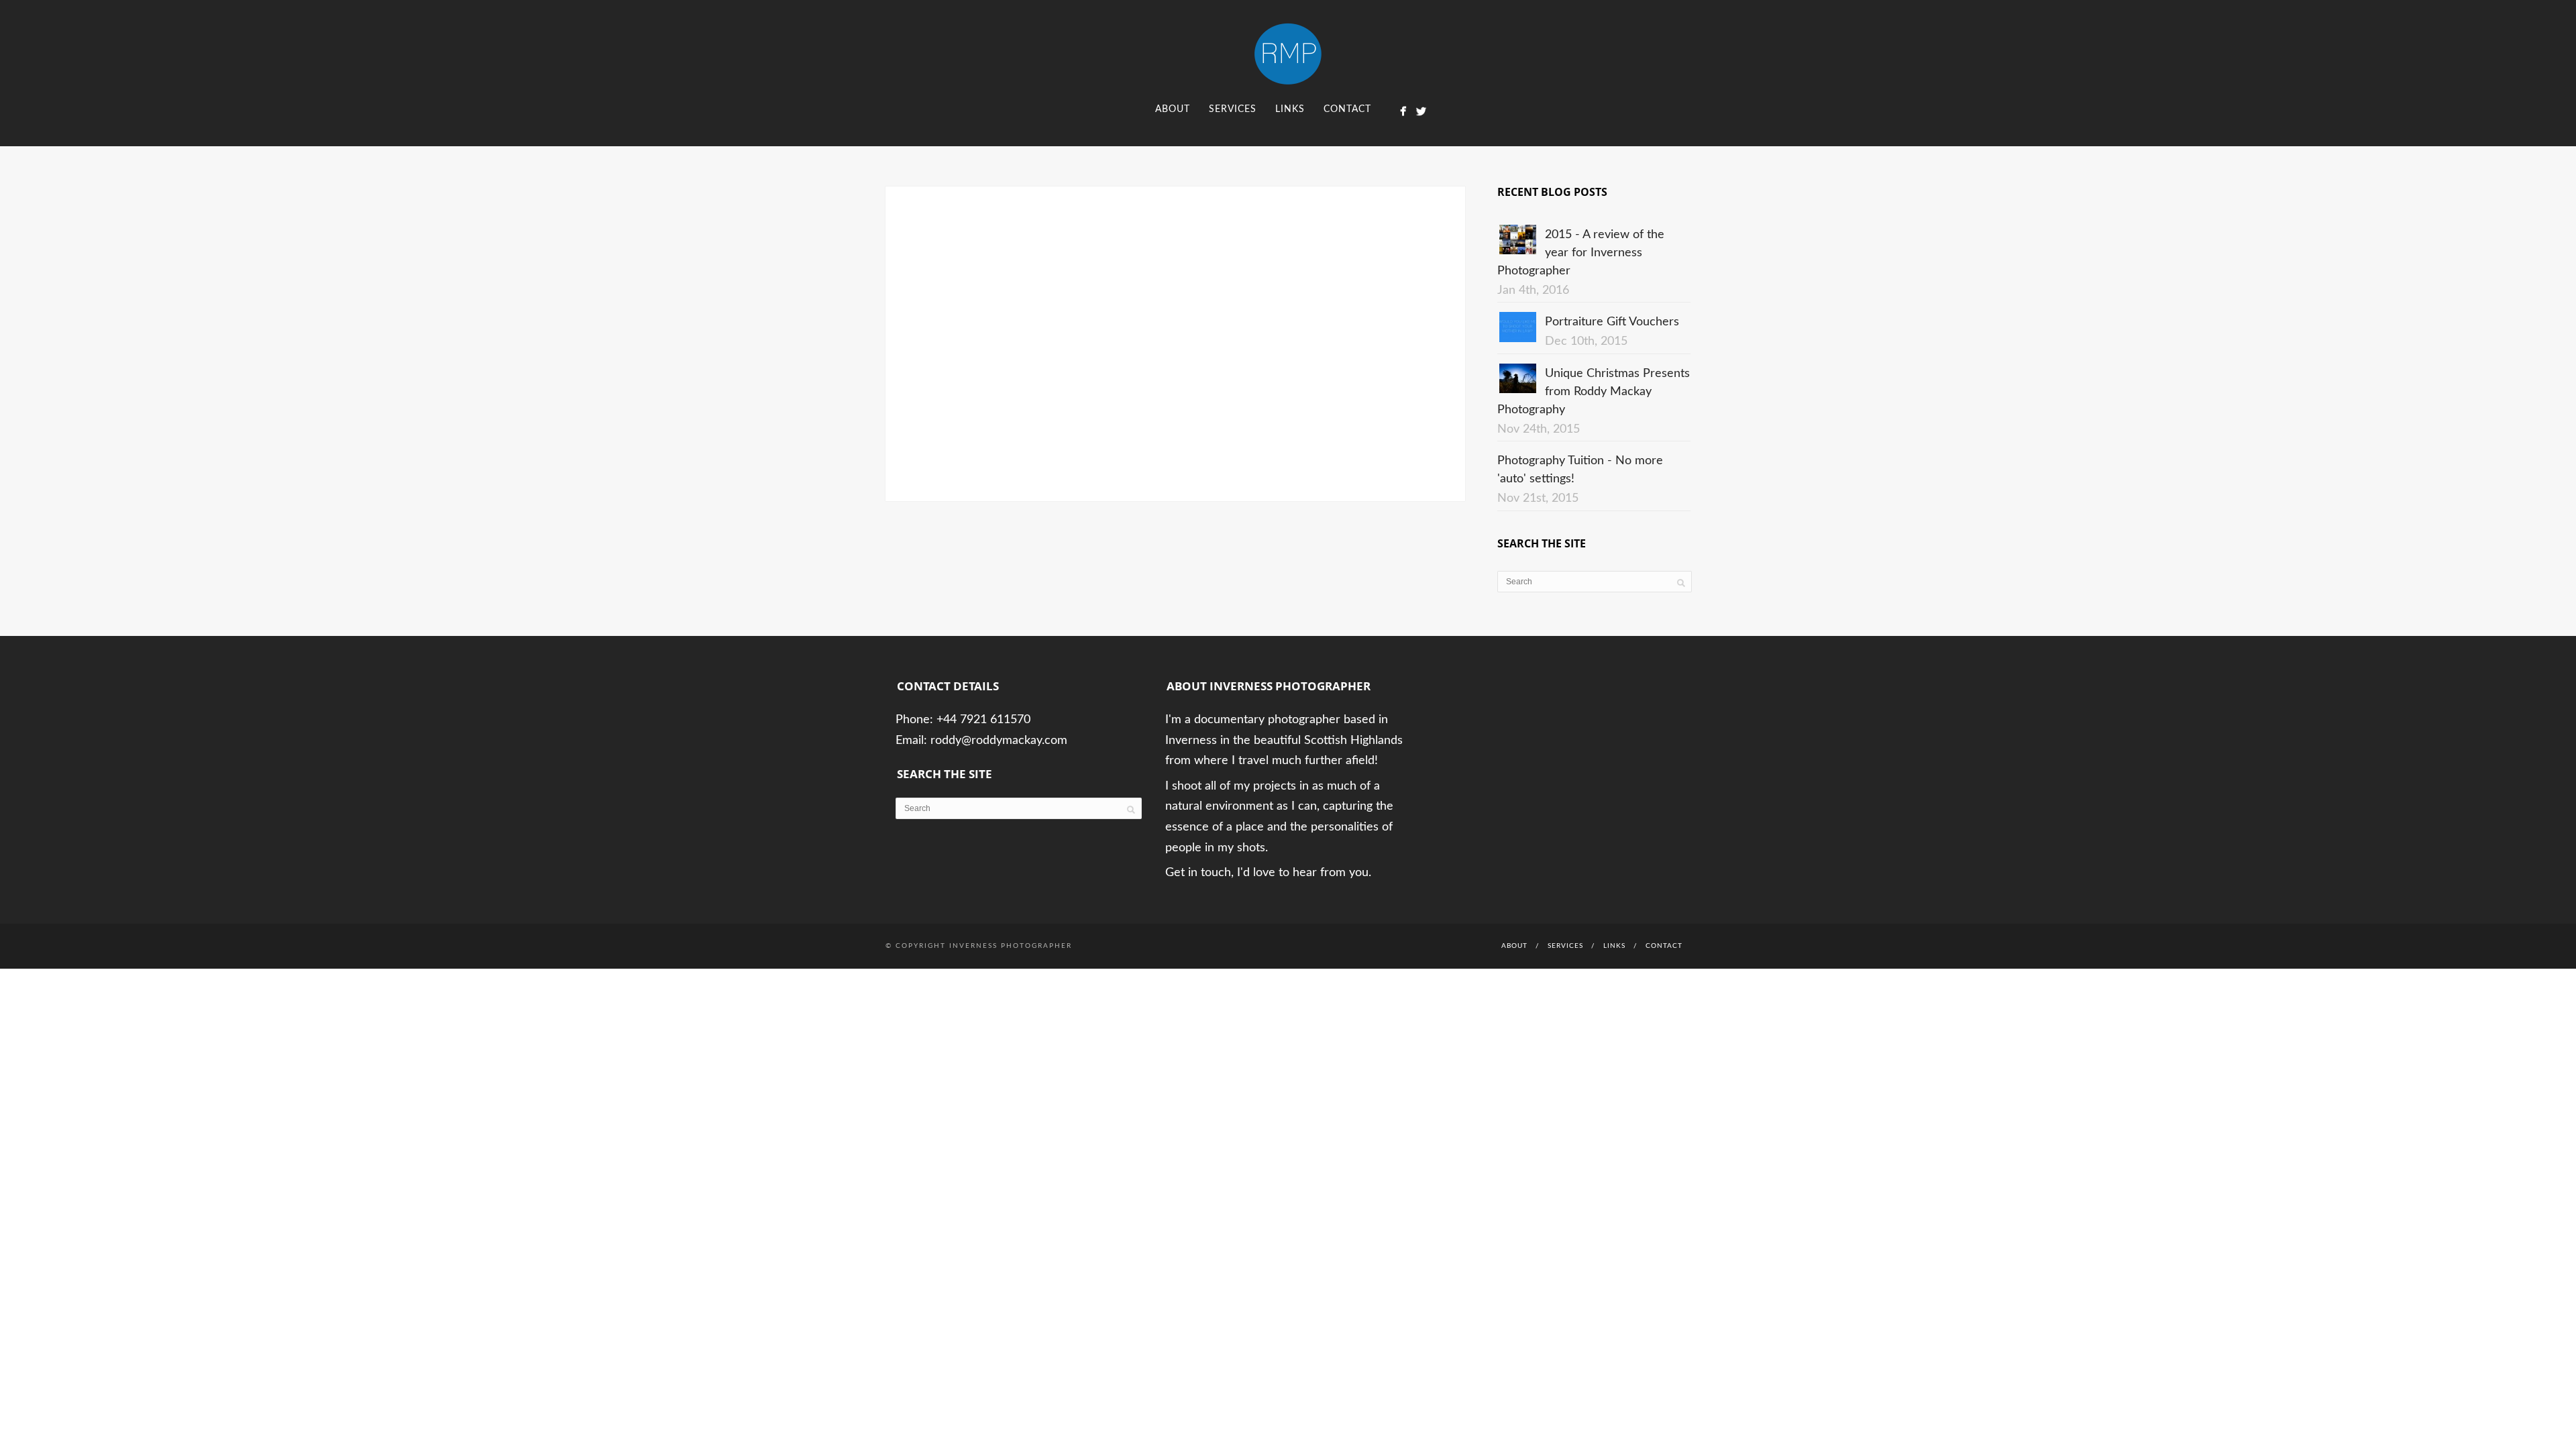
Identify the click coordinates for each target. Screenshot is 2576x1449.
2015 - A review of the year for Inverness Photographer (1581, 253)
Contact (1347, 109)
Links (1290, 109)
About (1173, 109)
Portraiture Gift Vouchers (1612, 322)
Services (1233, 109)
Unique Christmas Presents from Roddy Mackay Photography (1594, 392)
